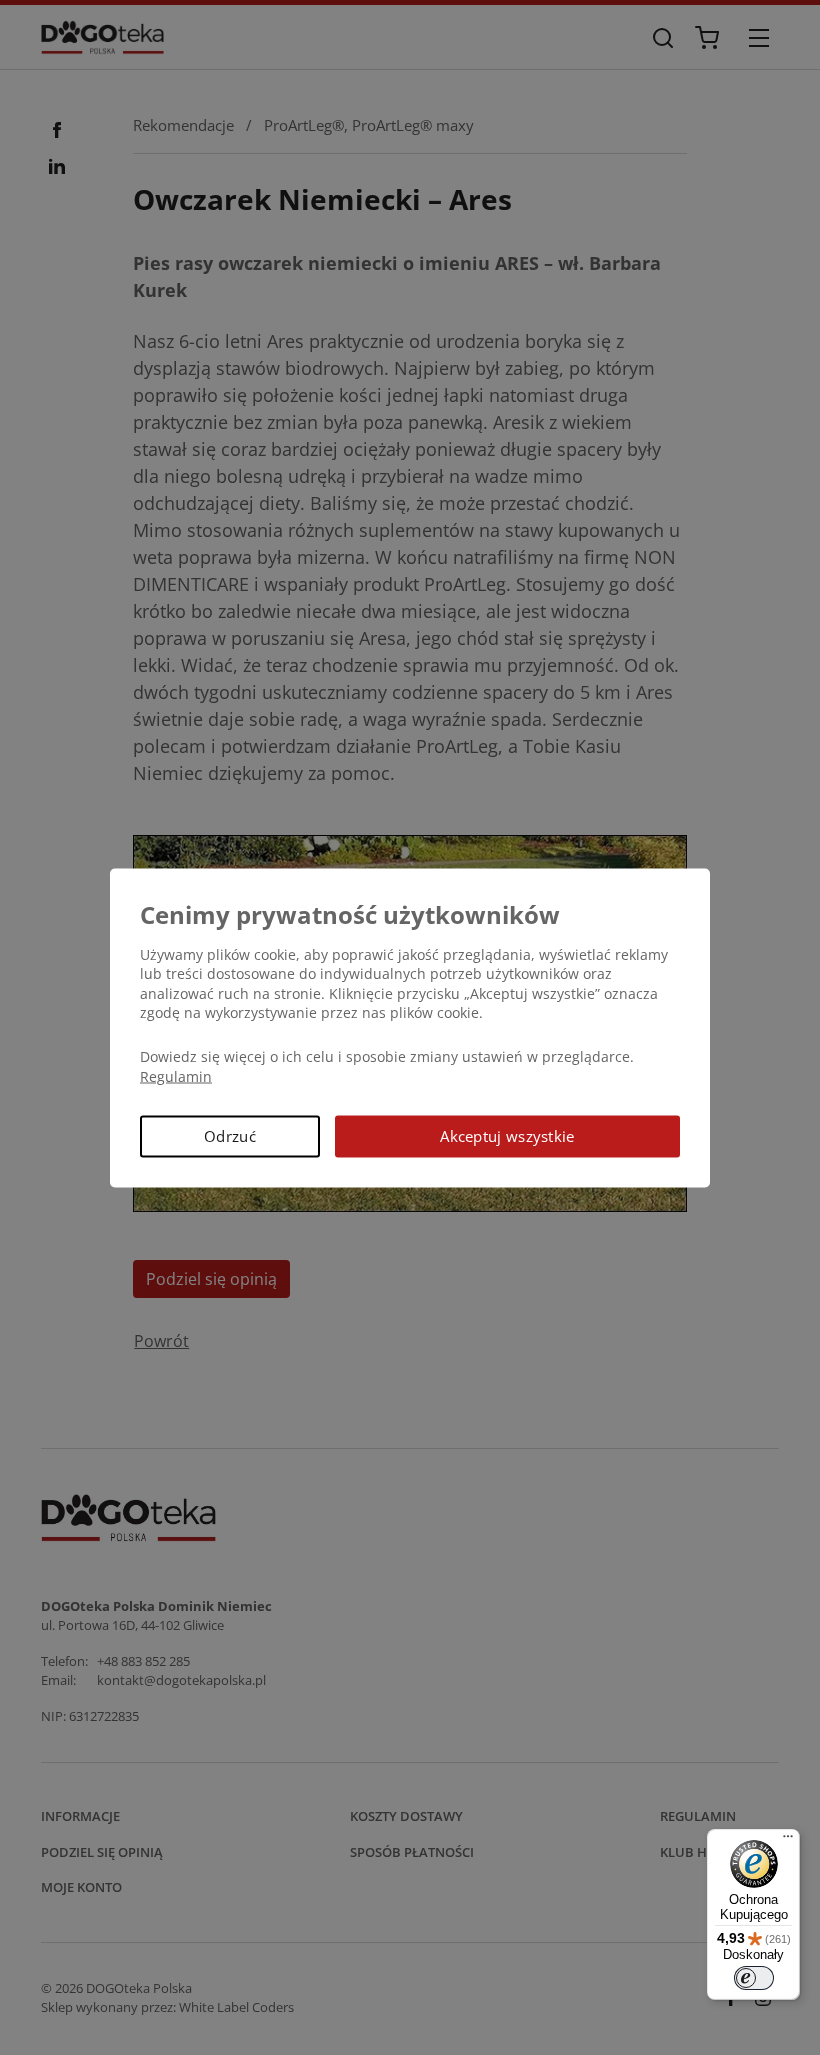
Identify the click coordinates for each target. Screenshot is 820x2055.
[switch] (754, 1978)
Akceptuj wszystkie (507, 1136)
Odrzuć (230, 1136)
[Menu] (788, 1841)
